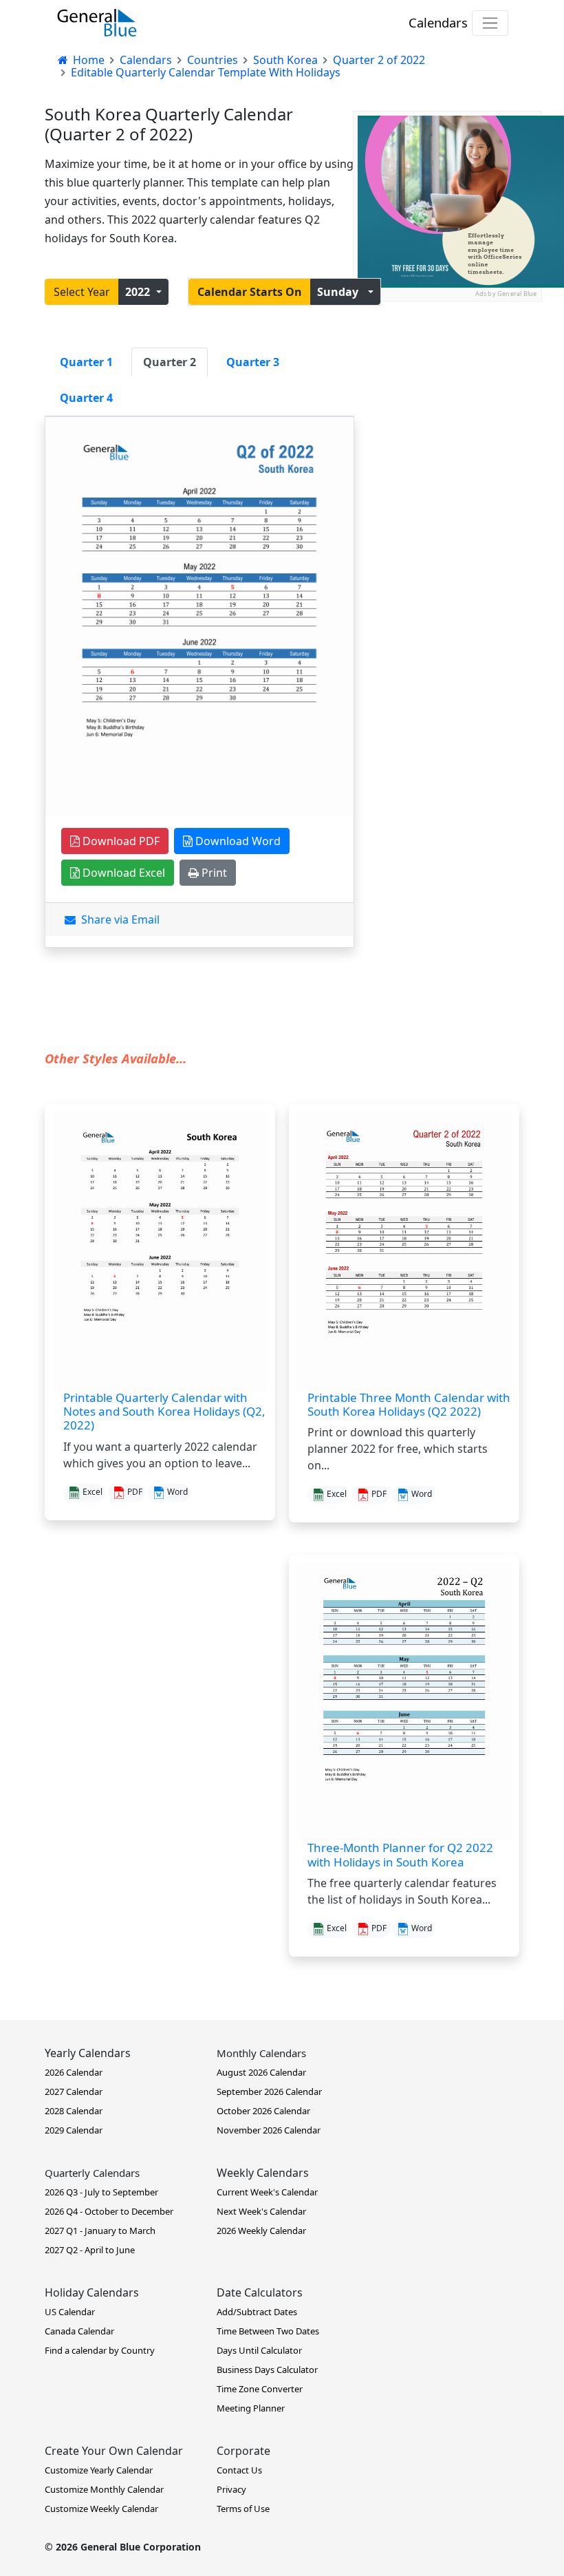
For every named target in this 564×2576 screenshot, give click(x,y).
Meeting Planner (251, 2408)
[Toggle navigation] (490, 23)
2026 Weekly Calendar (261, 2231)
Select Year (82, 292)
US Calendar (70, 2312)
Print (213, 873)
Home (87, 60)
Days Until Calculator (259, 2350)
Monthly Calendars (261, 2053)
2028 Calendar (74, 2111)
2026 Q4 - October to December (109, 2211)
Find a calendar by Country (100, 2350)
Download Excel (122, 873)
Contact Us (239, 2470)
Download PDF (120, 841)
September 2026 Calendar (269, 2091)
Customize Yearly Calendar (99, 2470)
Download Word (237, 841)
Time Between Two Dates (268, 2331)
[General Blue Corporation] (97, 23)
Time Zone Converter (260, 2389)
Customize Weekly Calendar (101, 2509)
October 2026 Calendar (263, 2111)
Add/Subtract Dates (257, 2312)
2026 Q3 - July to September (101, 2192)
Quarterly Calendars (92, 2173)
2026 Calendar (74, 2072)
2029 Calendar (74, 2130)
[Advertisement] (447, 370)
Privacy (231, 2489)
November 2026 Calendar (269, 2130)
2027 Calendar (74, 2091)
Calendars (438, 22)
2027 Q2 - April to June (90, 2250)
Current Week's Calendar (267, 2192)
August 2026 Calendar (261, 2072)
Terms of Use (243, 2509)
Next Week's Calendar (261, 2211)
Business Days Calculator (267, 2370)
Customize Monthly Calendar (104, 2489)
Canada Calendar (79, 2331)
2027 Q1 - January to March (100, 2231)
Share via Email (118, 919)
